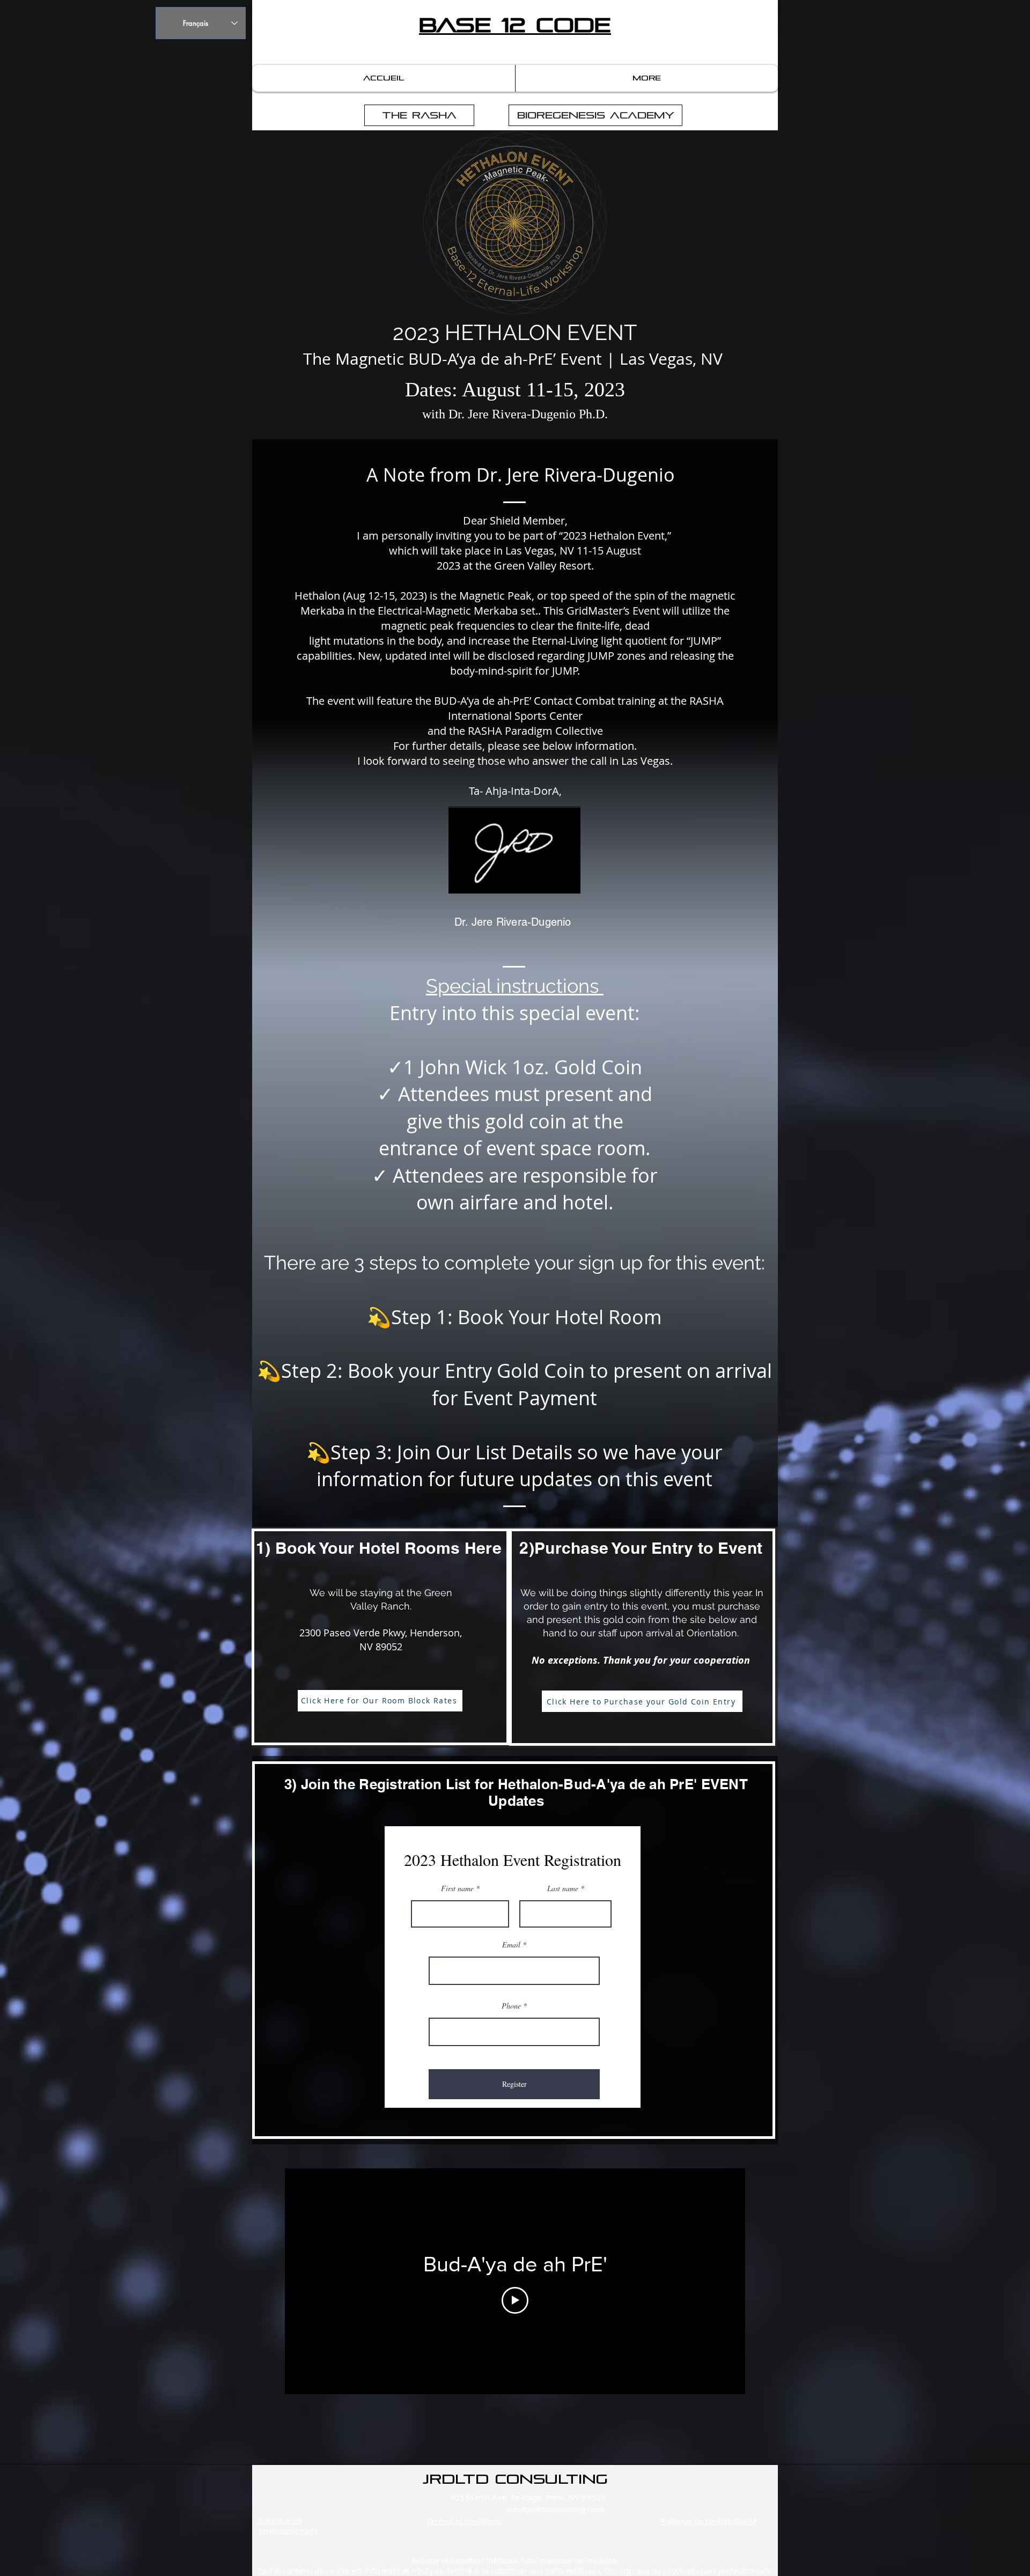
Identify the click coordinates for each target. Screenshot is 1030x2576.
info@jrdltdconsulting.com (555, 2509)
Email (511, 1945)
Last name (563, 1888)
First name (457, 1888)
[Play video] (515, 2300)
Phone (511, 2006)
